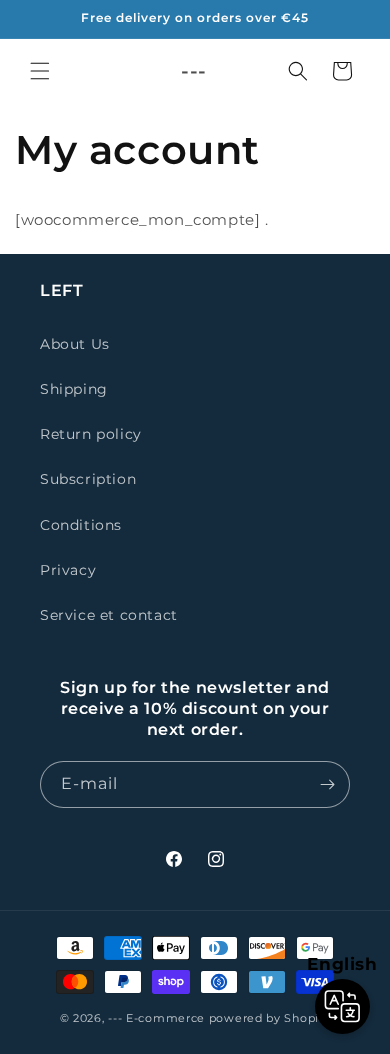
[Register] (327, 784)
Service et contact (109, 615)
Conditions (81, 525)
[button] (40, 71)
